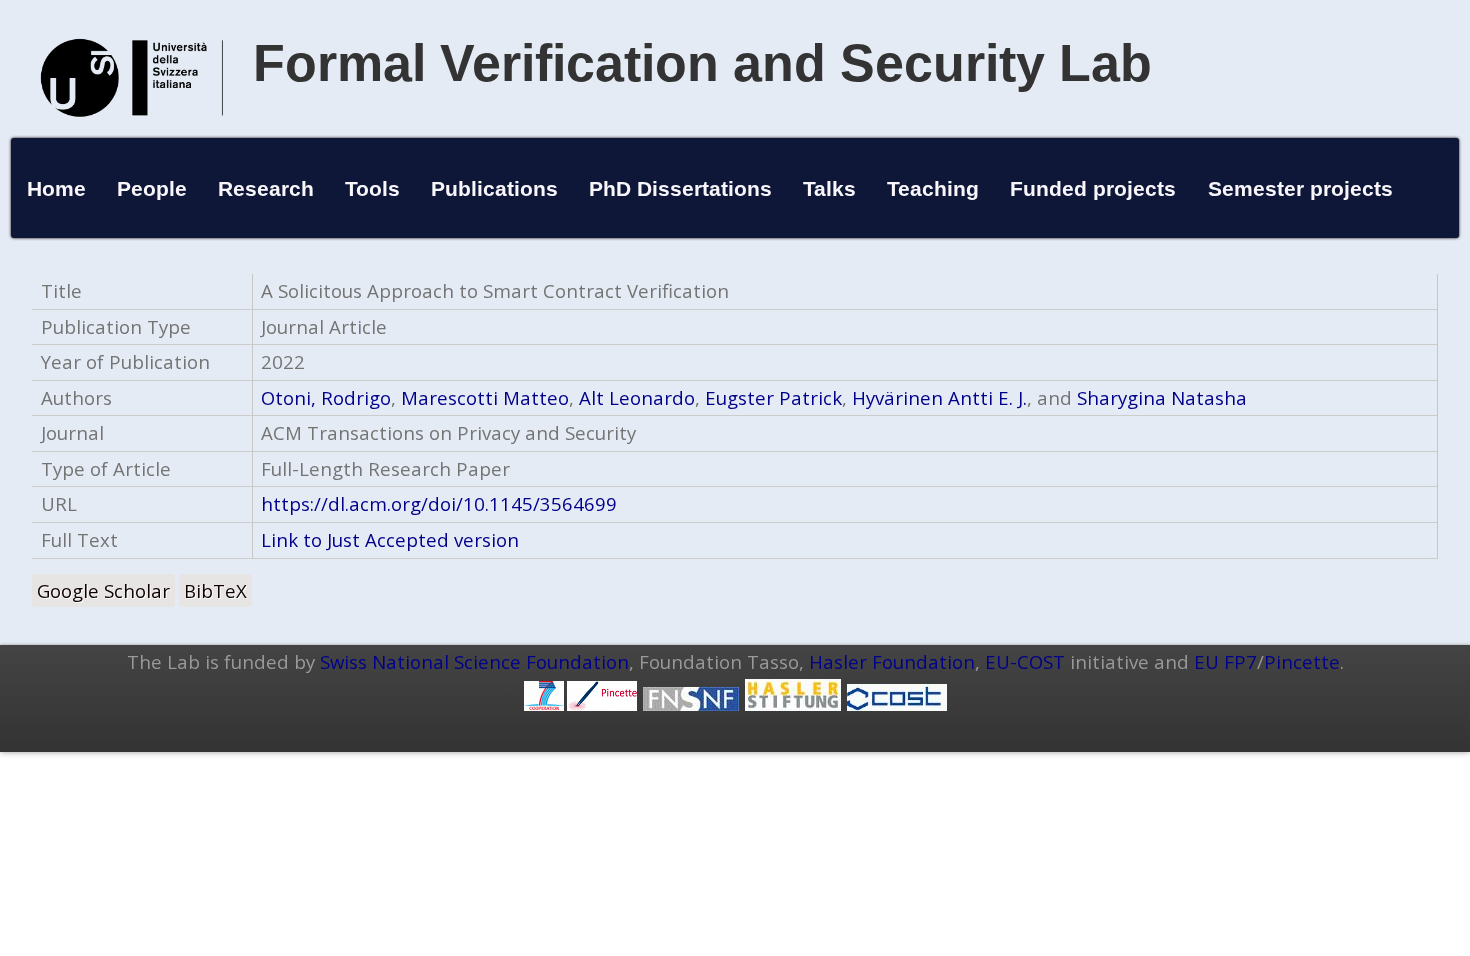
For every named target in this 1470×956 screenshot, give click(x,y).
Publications (494, 188)
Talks (829, 188)
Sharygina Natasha (1162, 397)
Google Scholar (103, 590)
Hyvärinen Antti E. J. (939, 397)
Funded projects (1093, 188)
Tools (372, 188)
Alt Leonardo (637, 397)
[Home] (132, 137)
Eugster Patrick (773, 397)
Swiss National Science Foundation (474, 661)
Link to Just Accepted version (390, 539)
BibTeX (215, 590)
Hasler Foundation (892, 661)
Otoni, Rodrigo (326, 397)
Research (266, 188)
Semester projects (1300, 188)
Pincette (1302, 661)
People (152, 188)
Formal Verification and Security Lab (702, 63)
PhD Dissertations (680, 188)
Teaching (933, 188)
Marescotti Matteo (485, 397)
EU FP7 (1225, 661)
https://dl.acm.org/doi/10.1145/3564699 (439, 503)
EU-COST (1025, 661)
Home (56, 188)
